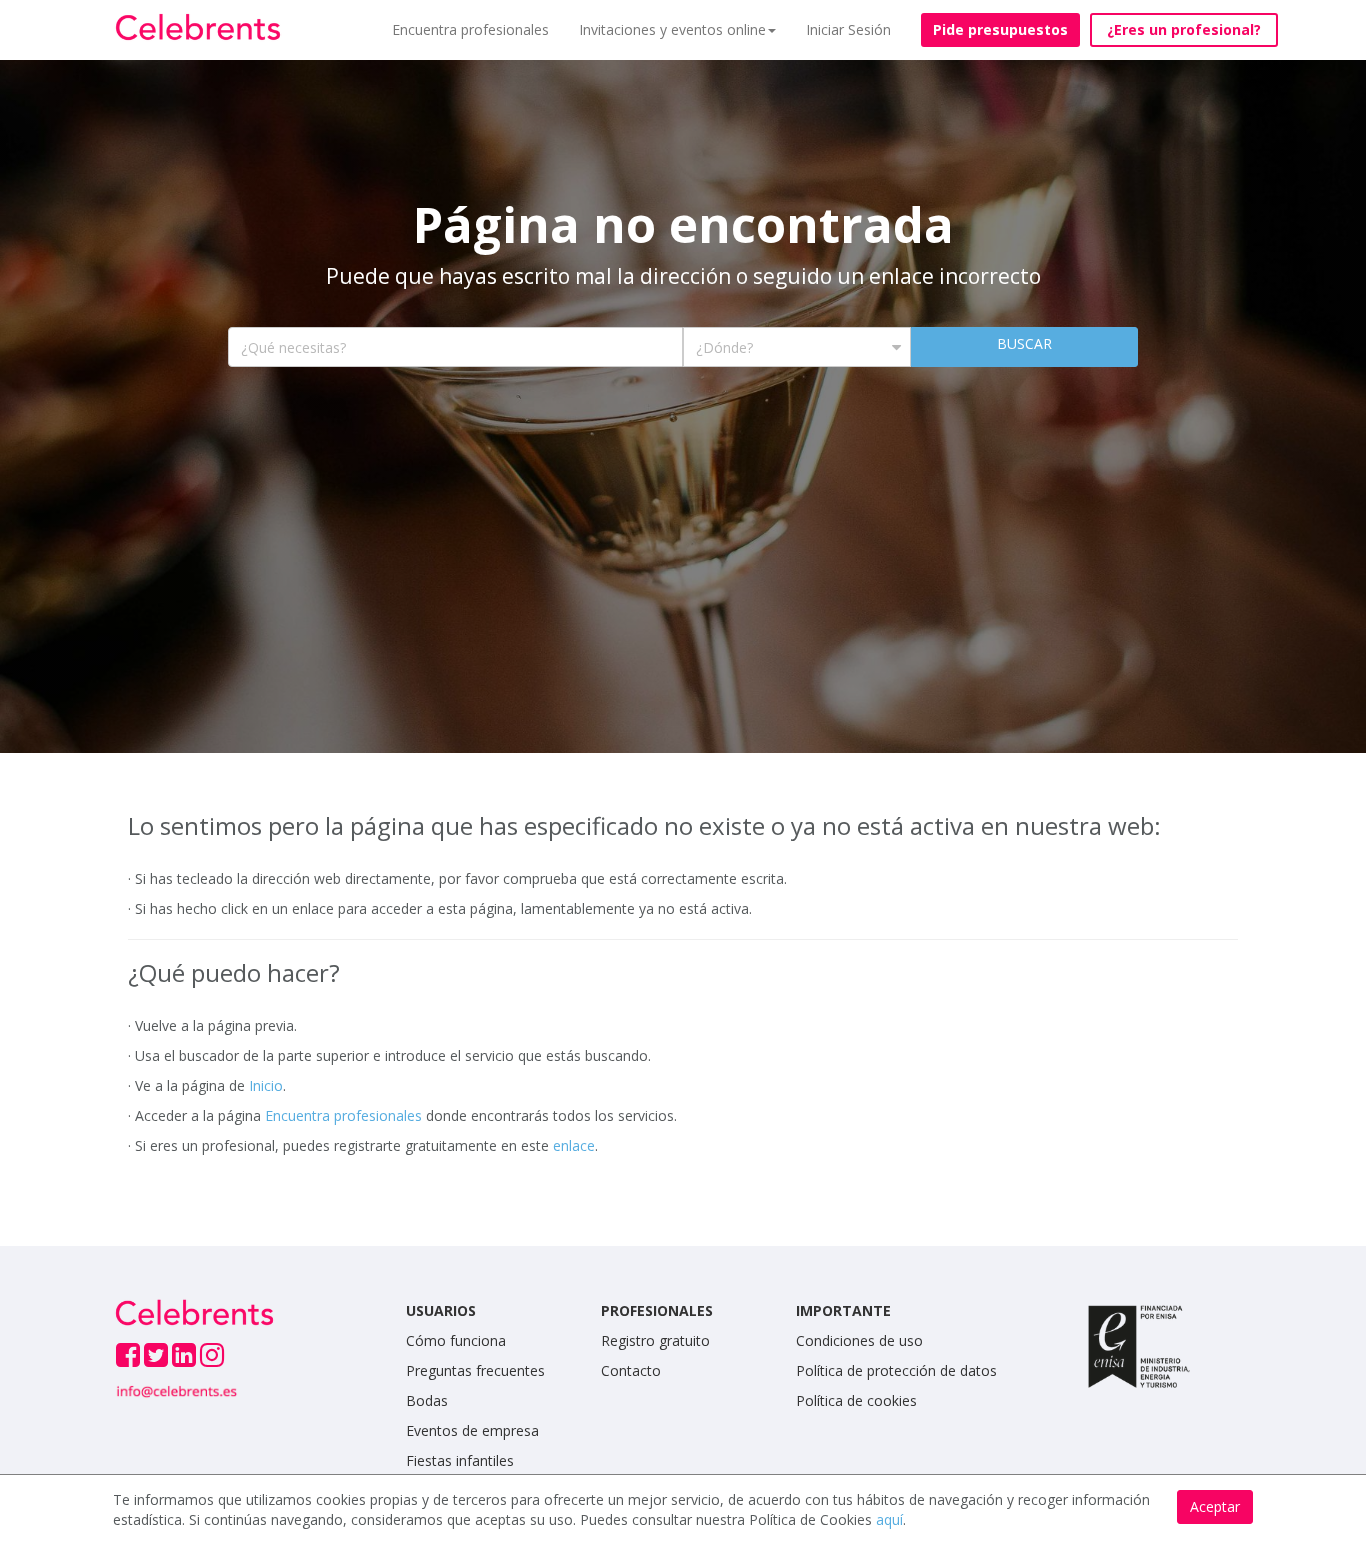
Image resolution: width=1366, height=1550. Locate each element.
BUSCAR (1024, 343)
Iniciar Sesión (848, 29)
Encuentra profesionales (470, 29)
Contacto (631, 1370)
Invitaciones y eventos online (672, 29)
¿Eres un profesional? (1184, 29)
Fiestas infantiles (460, 1460)
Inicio (266, 1085)
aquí (889, 1519)
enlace (574, 1145)
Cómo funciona (456, 1340)
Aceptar (1215, 1506)
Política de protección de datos (896, 1370)
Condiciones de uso (859, 1340)
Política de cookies (856, 1400)
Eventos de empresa (472, 1430)
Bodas (427, 1400)
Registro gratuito (655, 1340)
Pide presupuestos (1000, 29)
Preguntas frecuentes (475, 1370)
